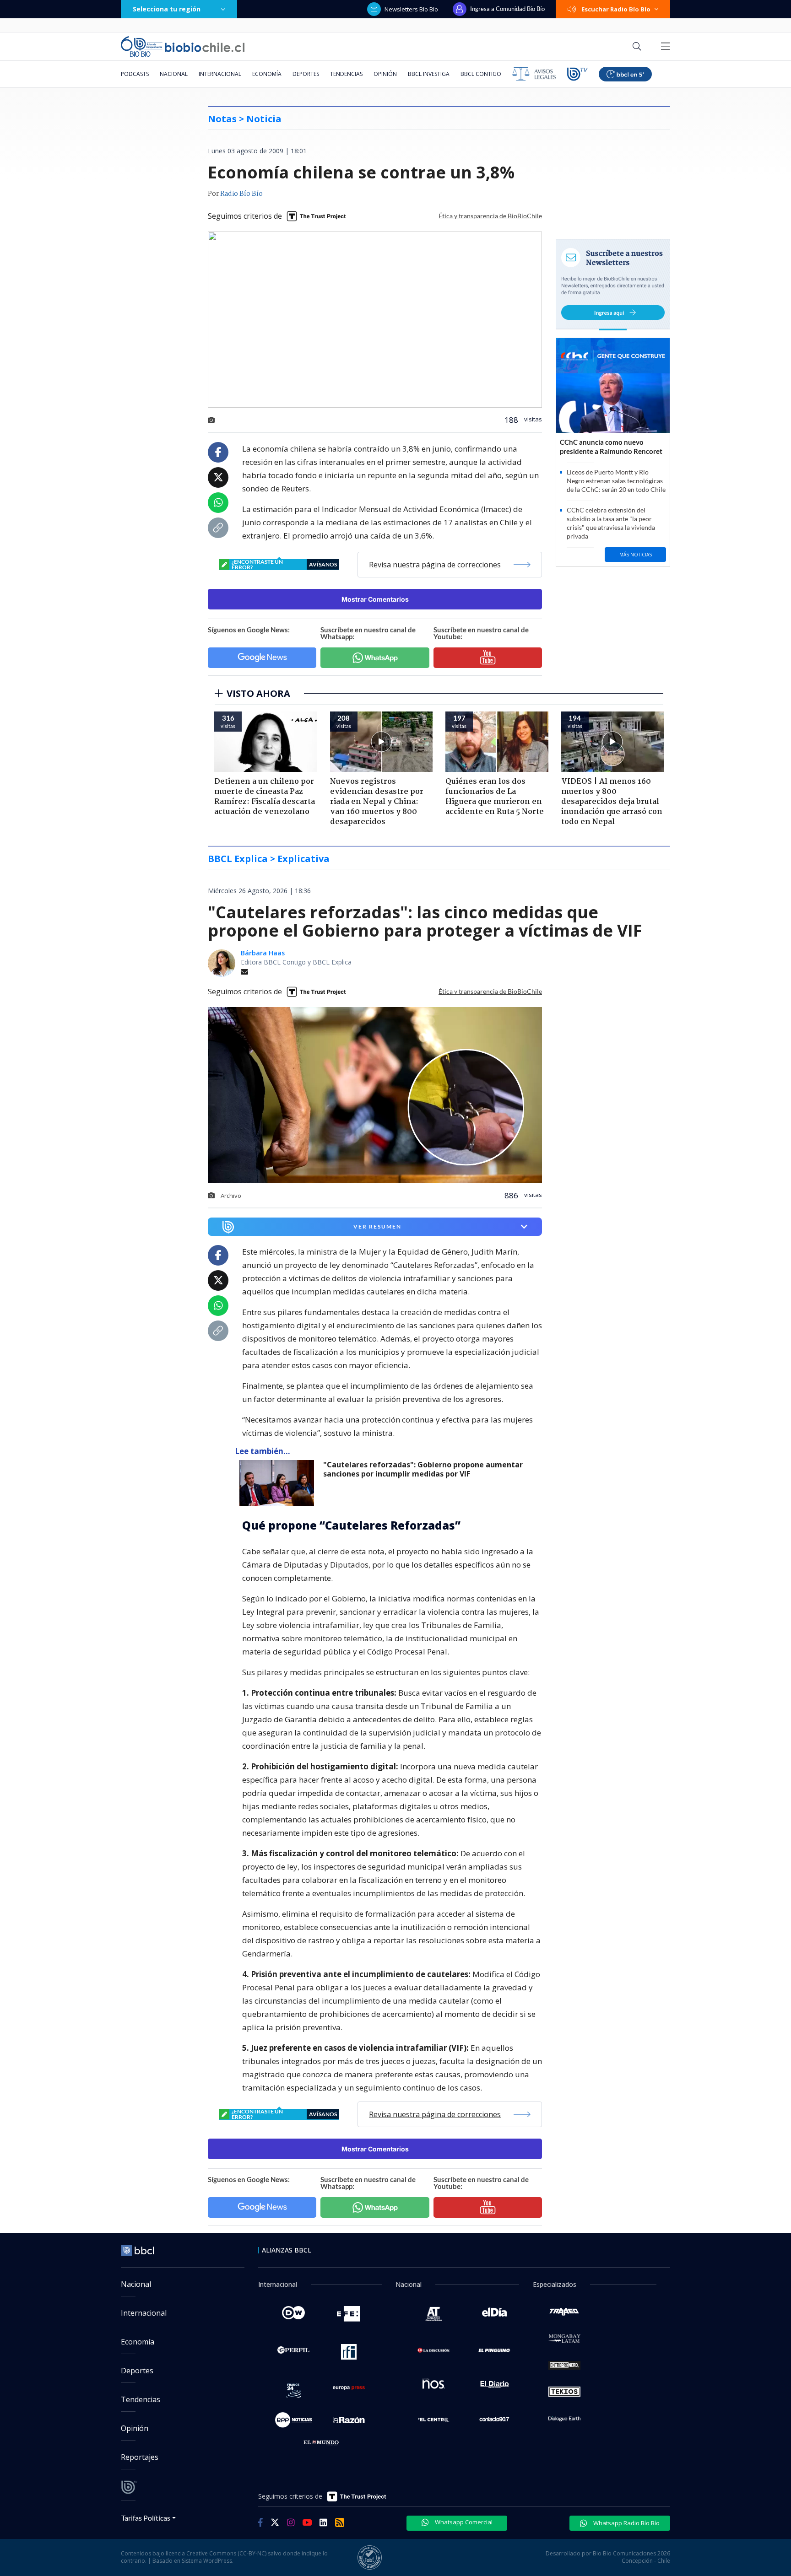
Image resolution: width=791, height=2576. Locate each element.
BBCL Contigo (481, 74)
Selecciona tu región (167, 9)
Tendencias (346, 74)
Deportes (306, 74)
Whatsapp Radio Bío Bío (626, 2523)
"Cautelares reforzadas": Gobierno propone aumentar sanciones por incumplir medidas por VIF (423, 1469)
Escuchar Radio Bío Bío (616, 9)
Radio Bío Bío (241, 194)
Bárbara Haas (263, 953)
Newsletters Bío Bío (411, 9)
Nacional (174, 74)
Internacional (220, 74)
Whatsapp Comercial (463, 2522)
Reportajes (140, 2457)
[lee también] (279, 1483)
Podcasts (135, 74)
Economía (267, 74)
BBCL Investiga (429, 74)
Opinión (385, 74)
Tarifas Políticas (146, 2518)
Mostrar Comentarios (375, 599)
